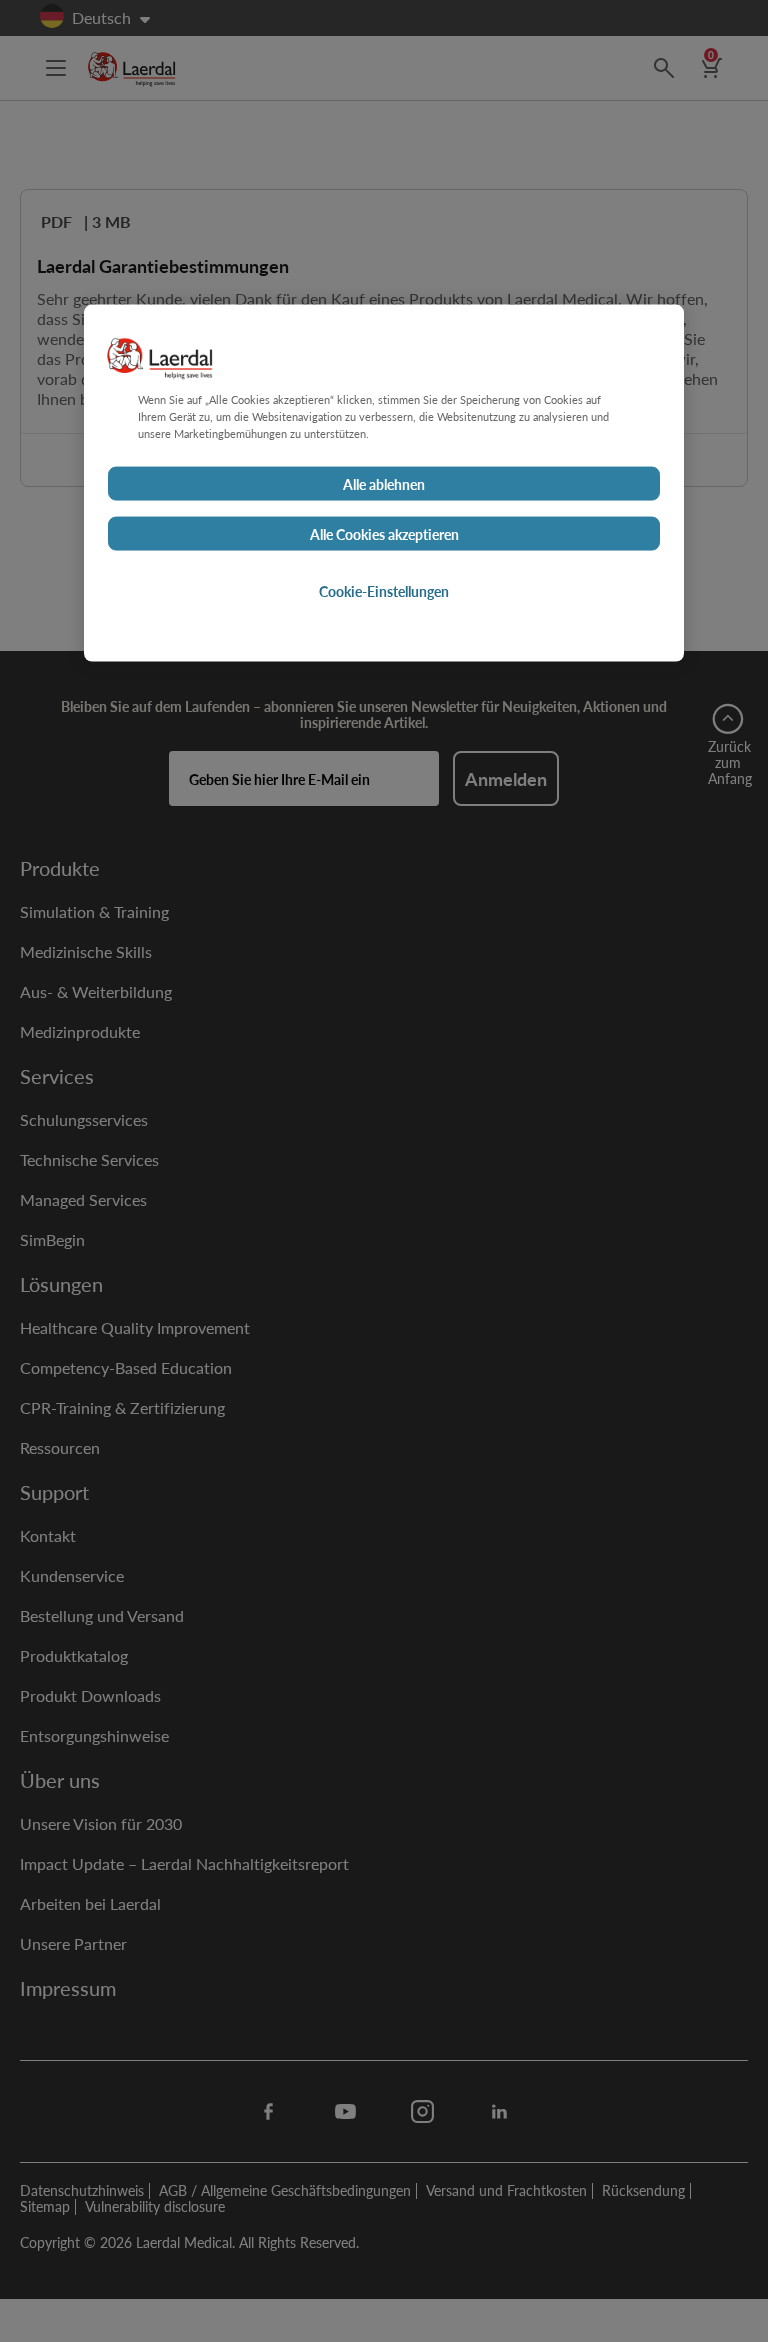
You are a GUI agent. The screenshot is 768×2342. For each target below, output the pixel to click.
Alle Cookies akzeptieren (384, 534)
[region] (384, 483)
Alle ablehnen (384, 484)
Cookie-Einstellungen (384, 591)
